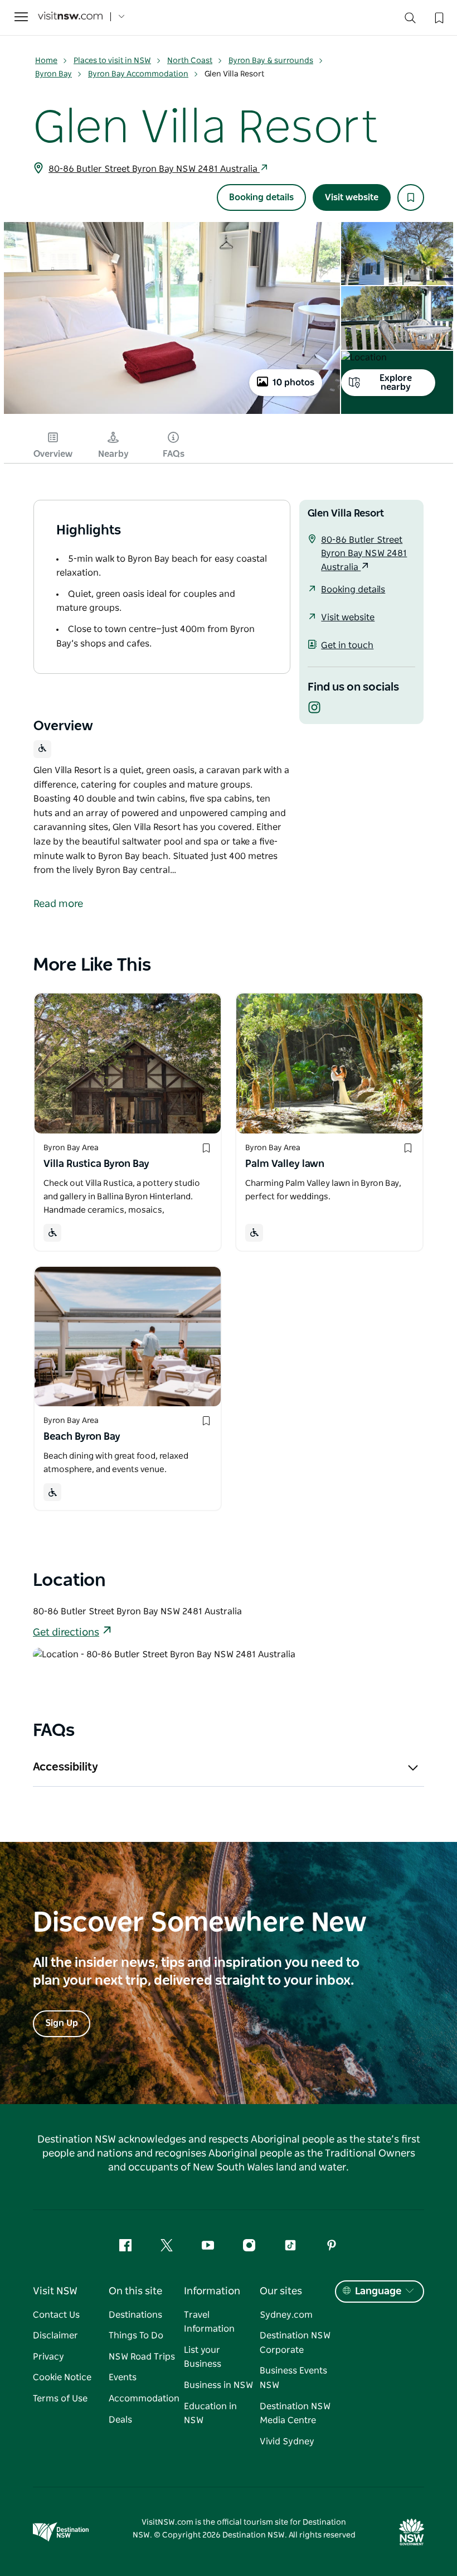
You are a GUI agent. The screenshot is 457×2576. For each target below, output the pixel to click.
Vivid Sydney (287, 2442)
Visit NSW (55, 2292)
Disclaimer (55, 2336)
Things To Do (136, 2336)
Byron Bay (54, 74)
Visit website (352, 197)
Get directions (66, 1633)
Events (123, 2377)
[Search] (410, 20)
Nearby (113, 454)
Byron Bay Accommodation (138, 74)
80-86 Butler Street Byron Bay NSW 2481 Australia (154, 169)
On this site (135, 2292)
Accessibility (65, 1767)
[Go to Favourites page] (438, 17)
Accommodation (144, 2399)
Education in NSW (210, 2414)
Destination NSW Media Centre (295, 2414)
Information (212, 2292)
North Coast (190, 61)
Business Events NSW (293, 2378)
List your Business (203, 2357)
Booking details (261, 197)
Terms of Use (60, 2399)
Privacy (48, 2357)
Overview (53, 454)
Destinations (135, 2315)
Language (378, 2292)
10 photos (293, 383)
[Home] (70, 17)
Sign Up (62, 2023)
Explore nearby (396, 383)
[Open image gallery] (172, 413)
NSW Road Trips (142, 2357)
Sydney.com (286, 2315)
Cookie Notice (62, 2377)
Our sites (281, 2292)
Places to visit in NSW (112, 61)
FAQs (174, 454)
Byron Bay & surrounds (271, 61)
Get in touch (347, 645)
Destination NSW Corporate (295, 2343)
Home (46, 61)
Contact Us (56, 2315)
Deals (120, 2420)
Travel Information (209, 2322)
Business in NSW (218, 2385)
